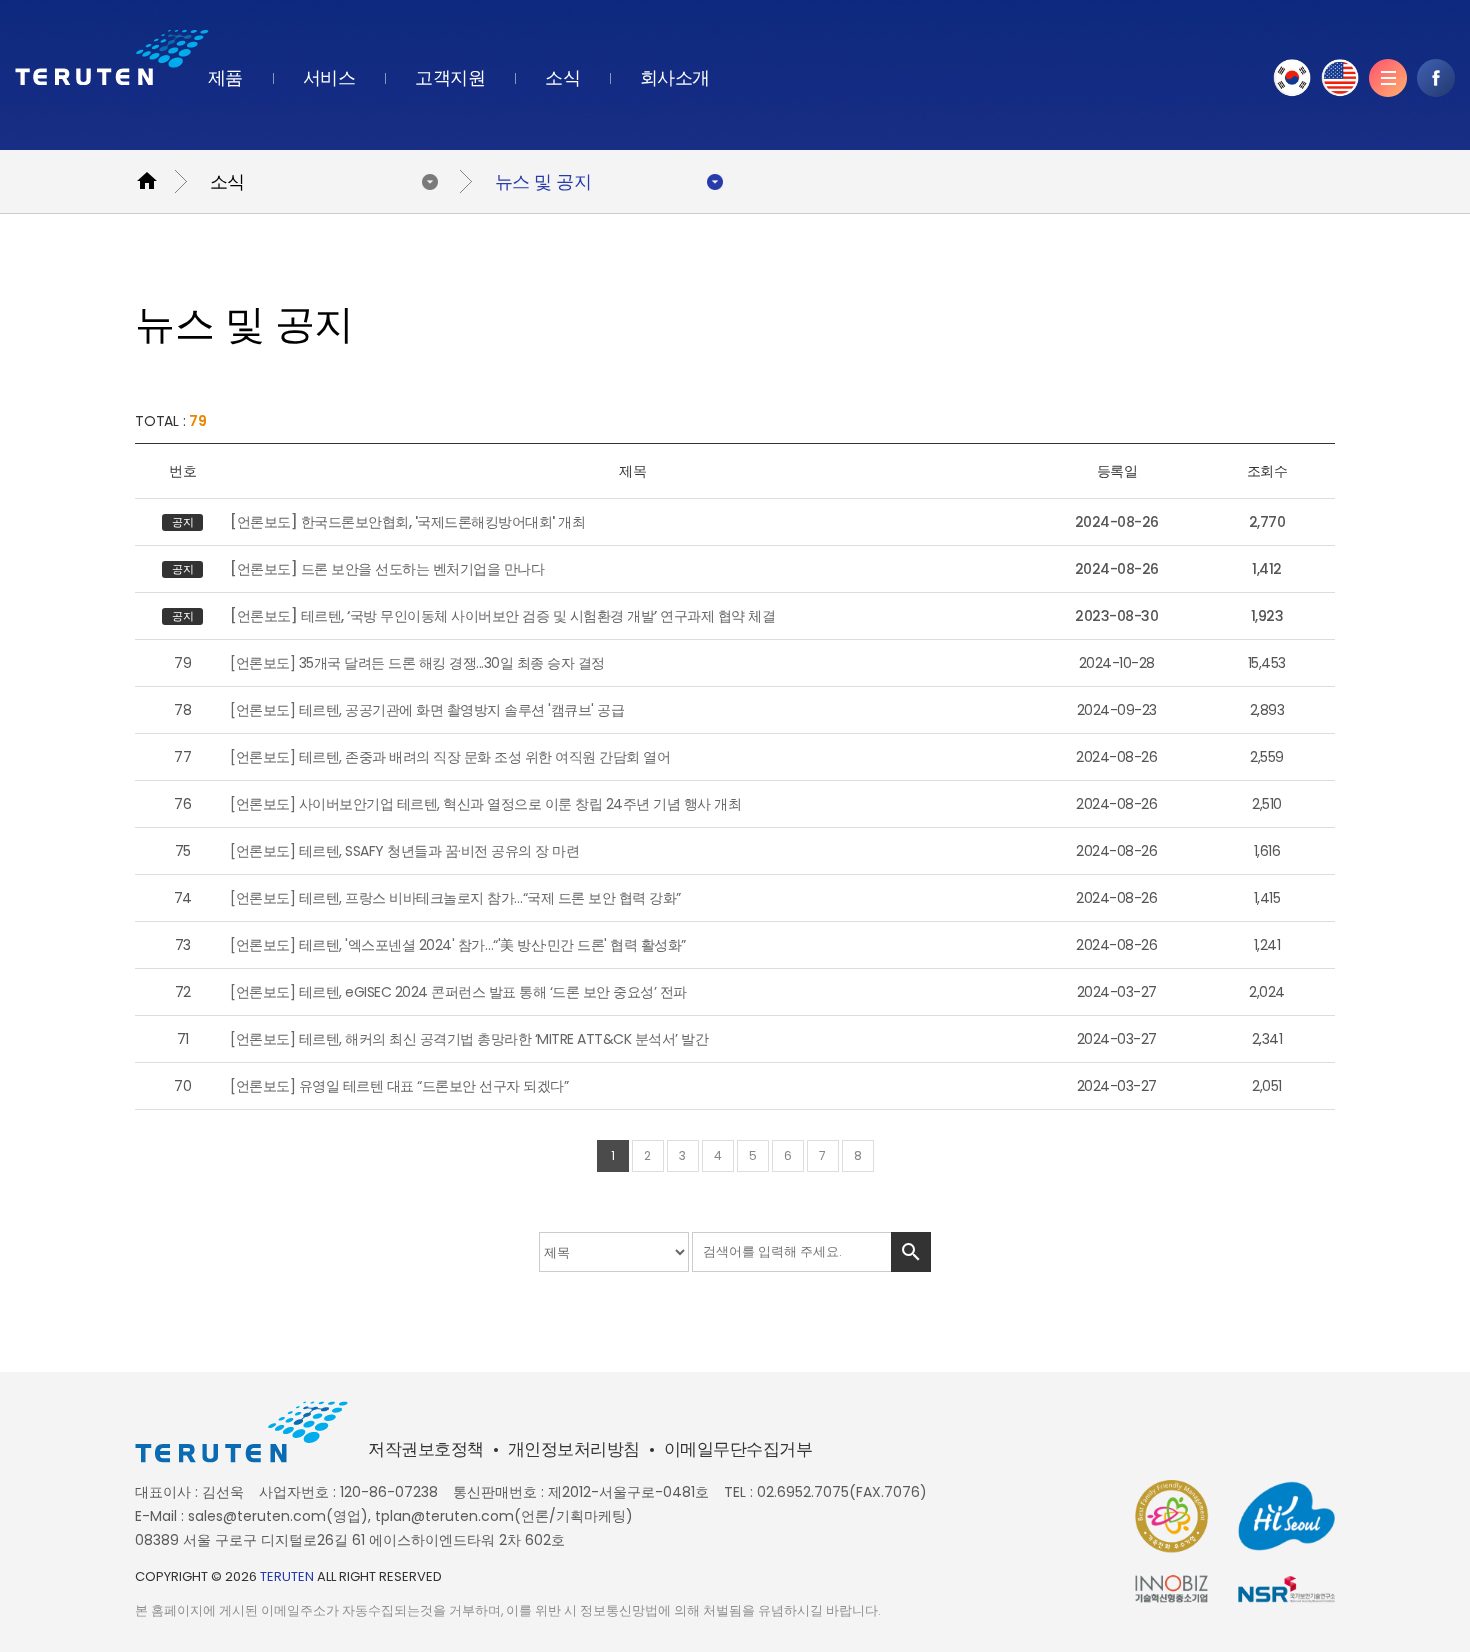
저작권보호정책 (426, 1449)
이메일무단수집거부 (738, 1449)
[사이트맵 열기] (1388, 78)
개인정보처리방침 (574, 1449)
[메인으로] (112, 57)
